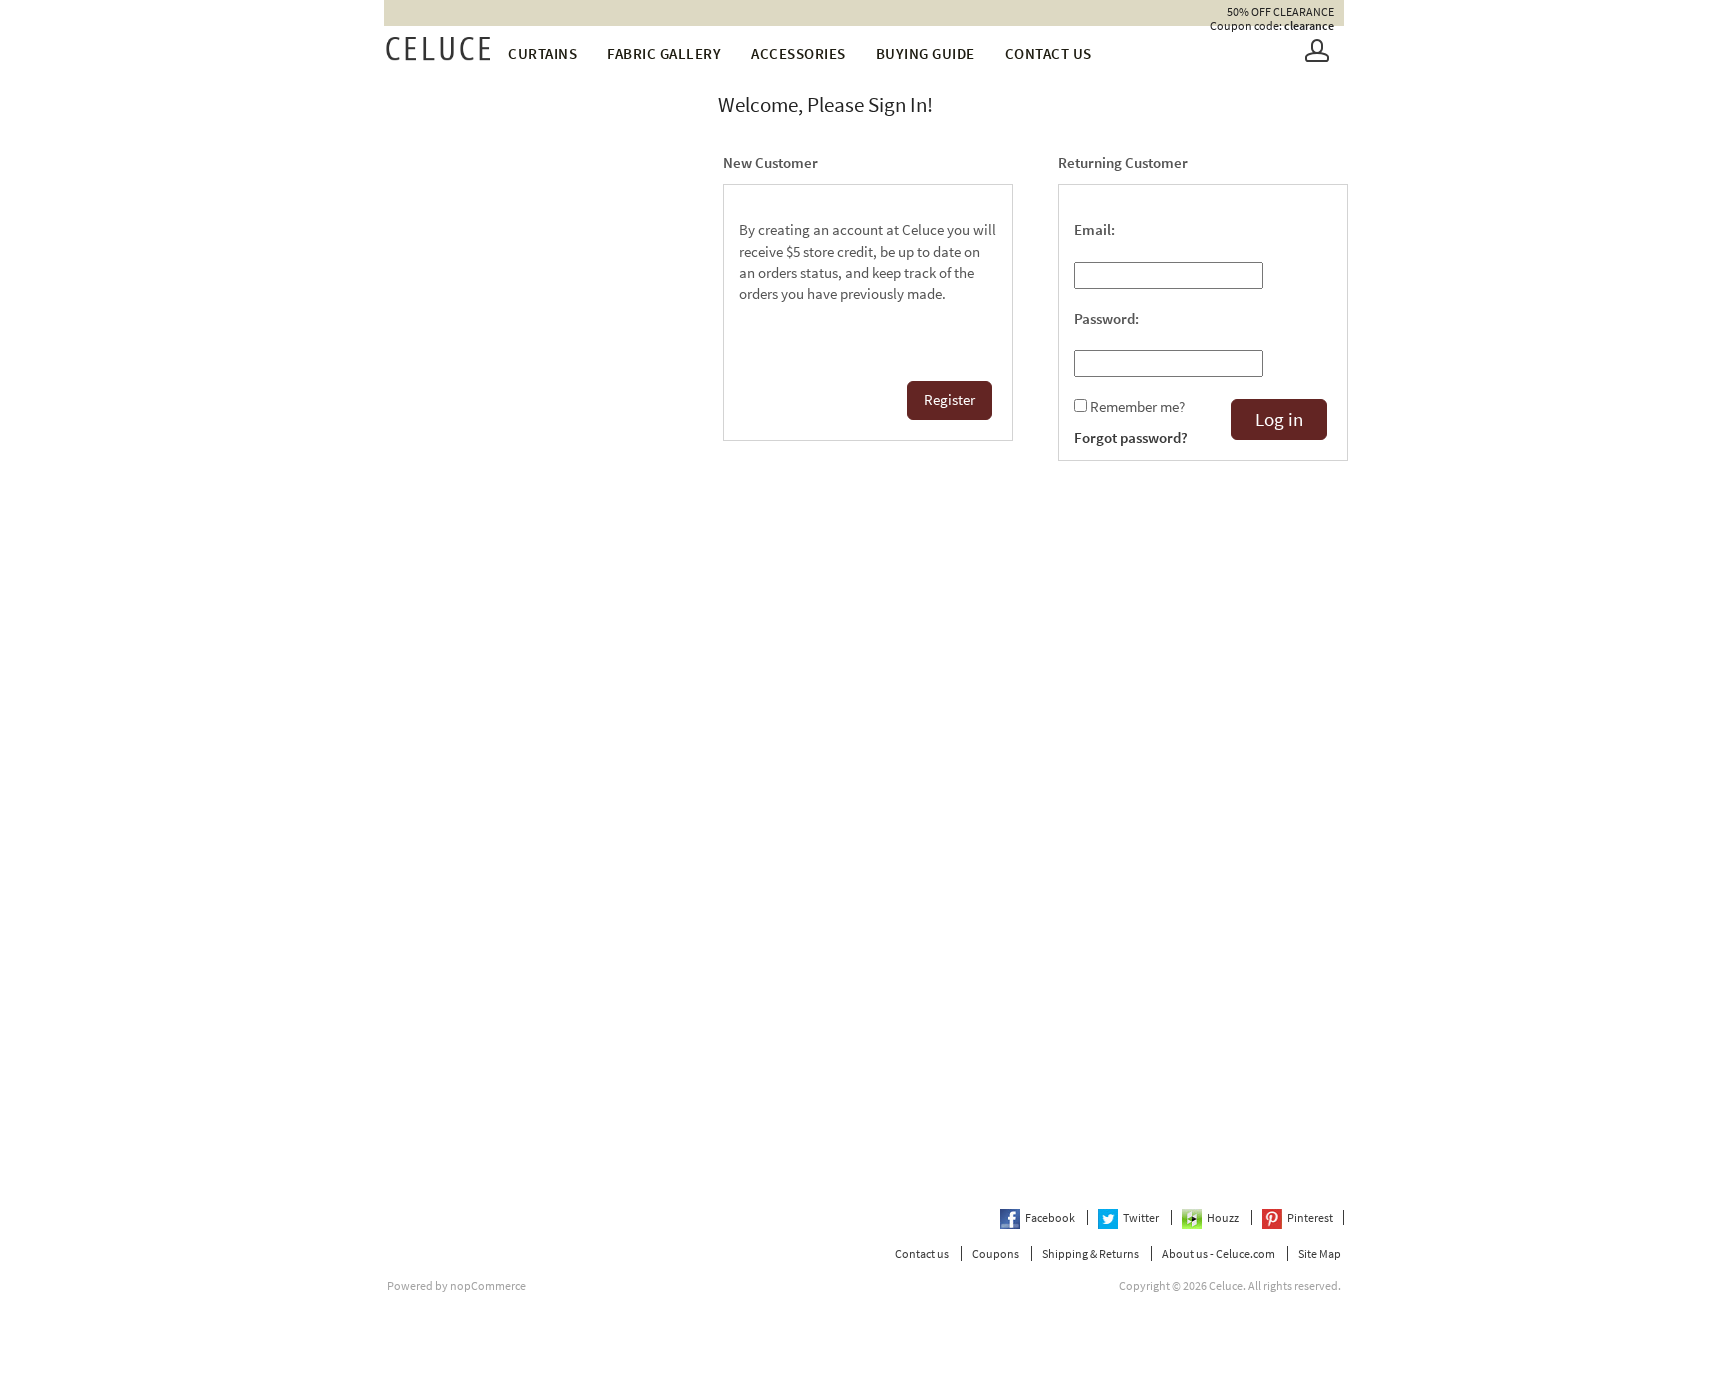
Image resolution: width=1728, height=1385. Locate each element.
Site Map (1319, 1253)
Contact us (1048, 53)
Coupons (995, 1253)
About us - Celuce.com (1218, 1253)
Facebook (1051, 1217)
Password (1104, 319)
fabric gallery (664, 53)
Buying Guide (925, 53)
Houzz (1224, 1217)
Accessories (798, 53)
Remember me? (1137, 407)
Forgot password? (1131, 438)
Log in (1279, 419)
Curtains (542, 53)
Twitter (1142, 1217)
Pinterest (1310, 1217)
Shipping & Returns (1090, 1253)
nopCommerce (488, 1285)
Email (1092, 230)
